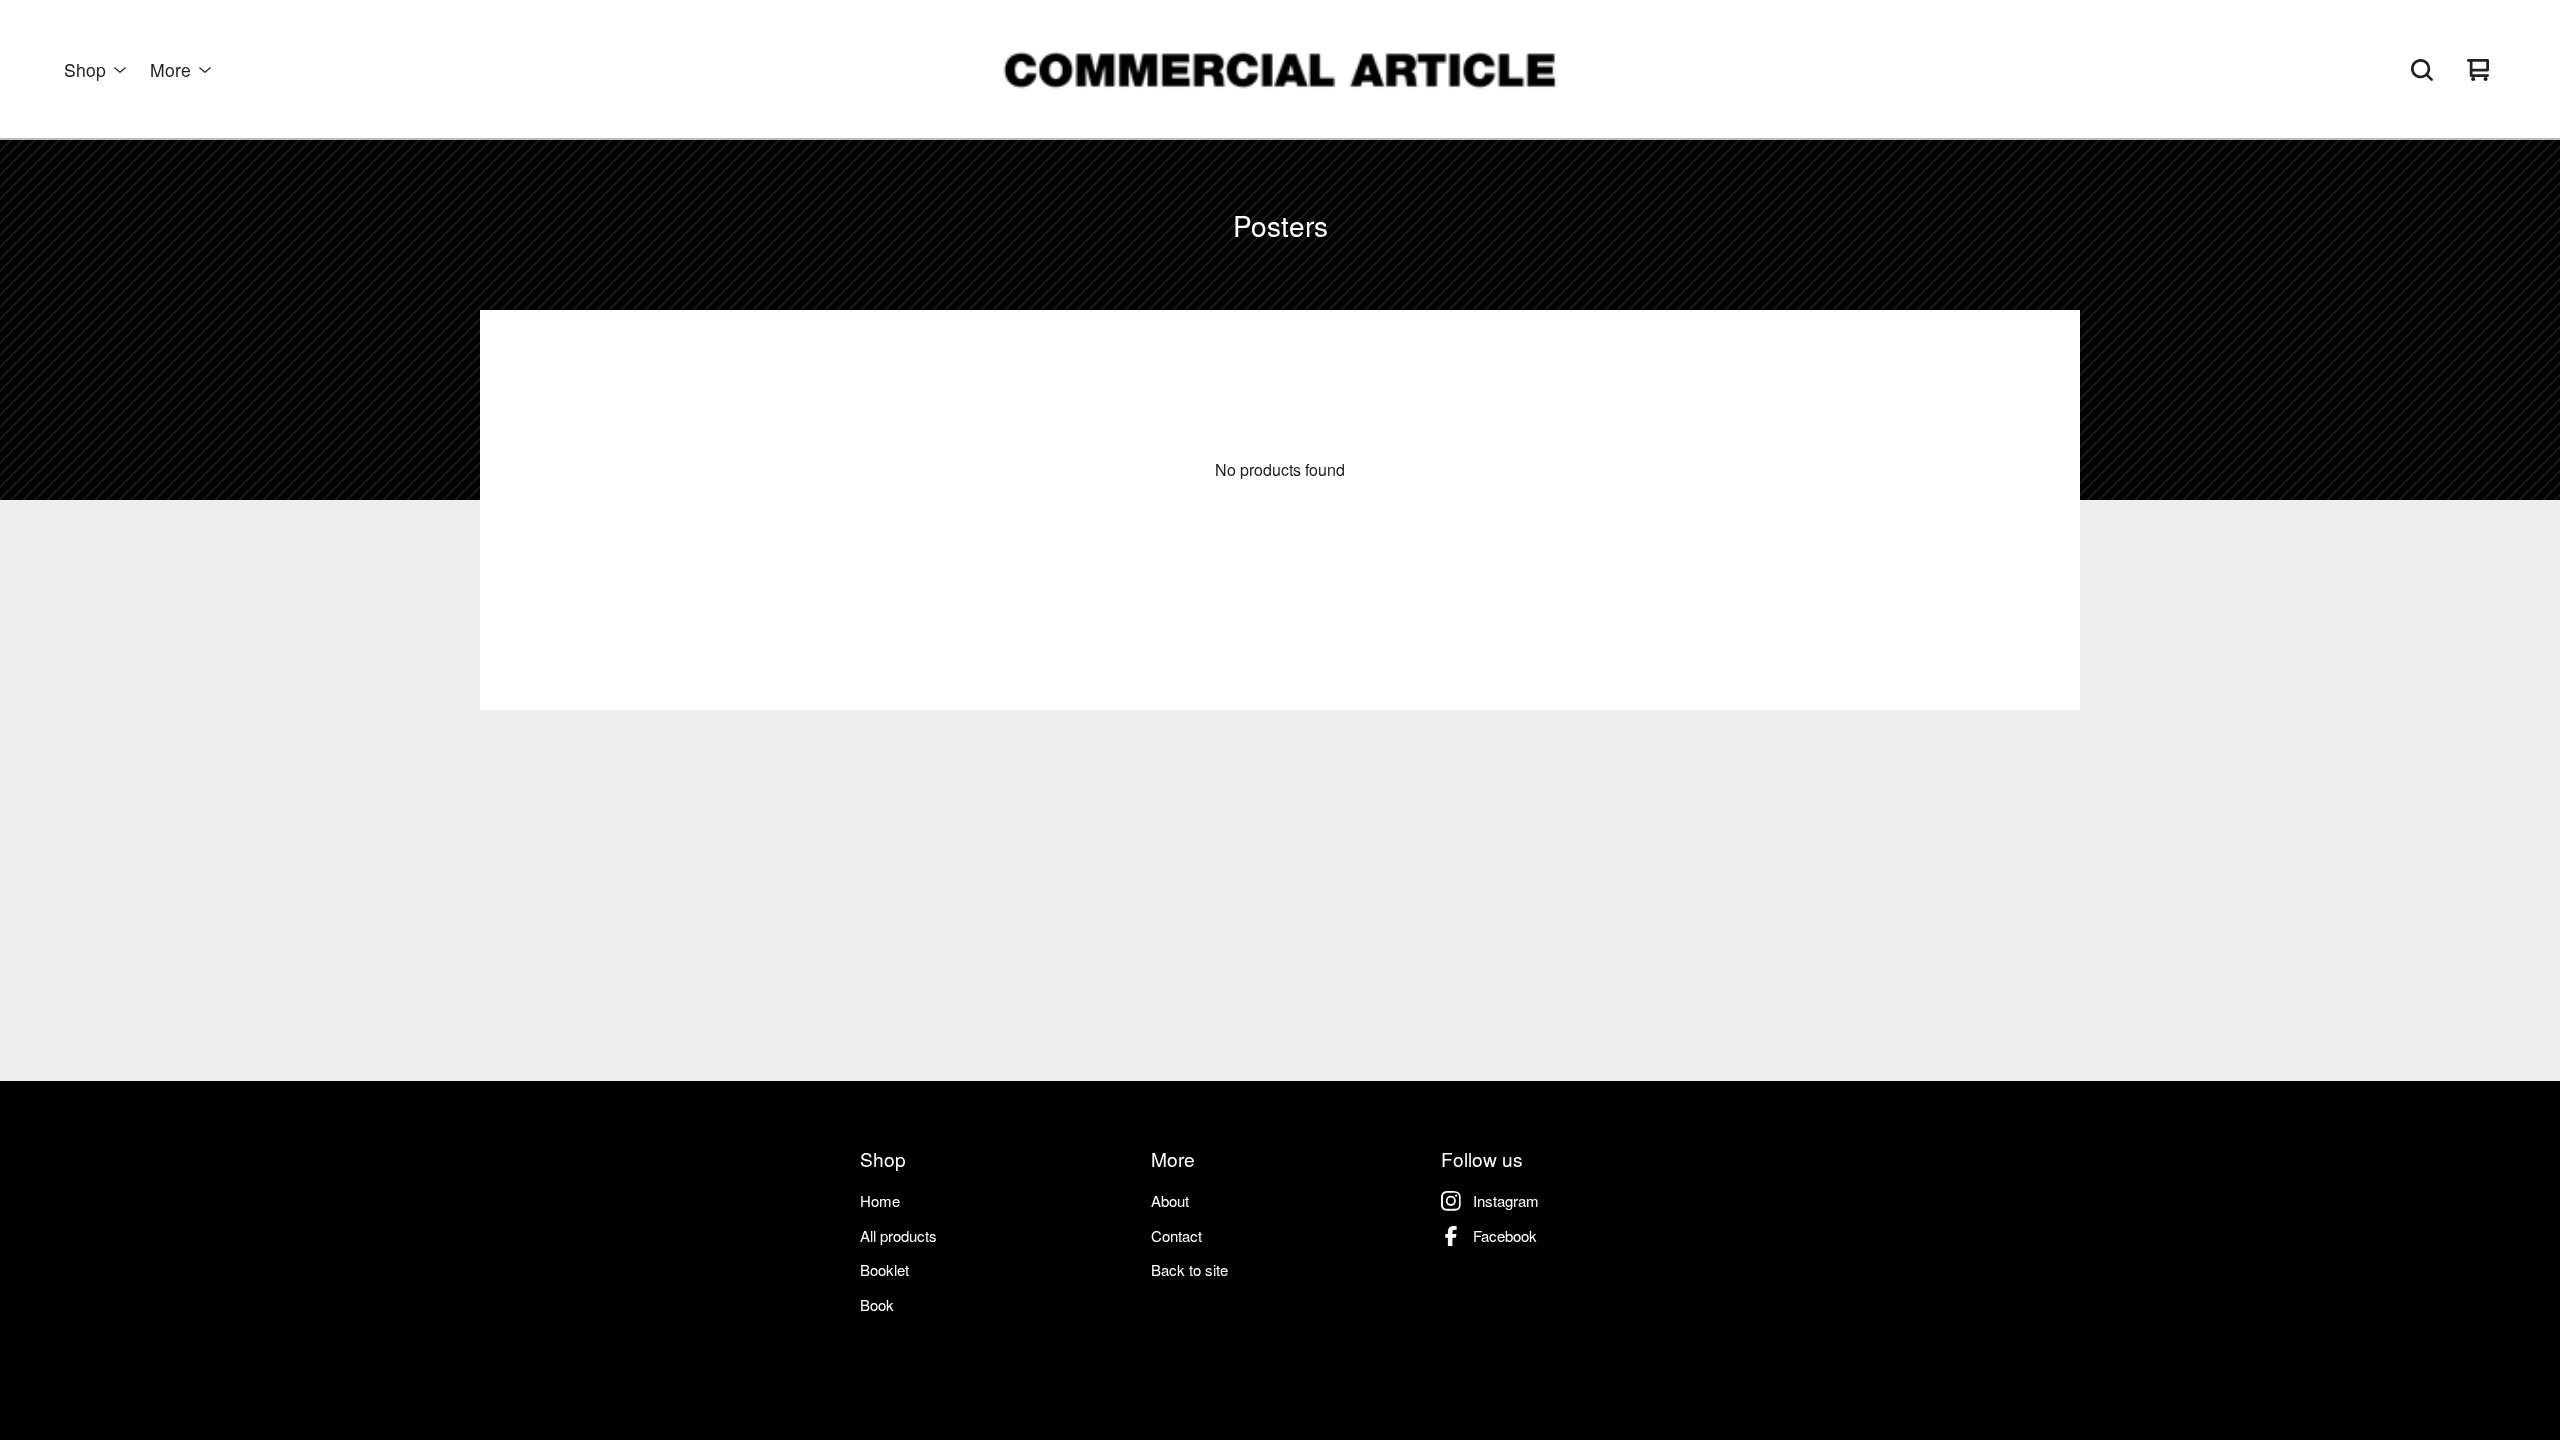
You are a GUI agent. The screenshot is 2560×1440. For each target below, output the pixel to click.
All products (898, 1235)
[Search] (2422, 70)
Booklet (884, 1269)
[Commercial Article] (1280, 70)
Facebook (1505, 1235)
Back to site (1189, 1269)
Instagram (1506, 1200)
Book (877, 1304)
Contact (1176, 1235)
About (1170, 1200)
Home (880, 1200)
